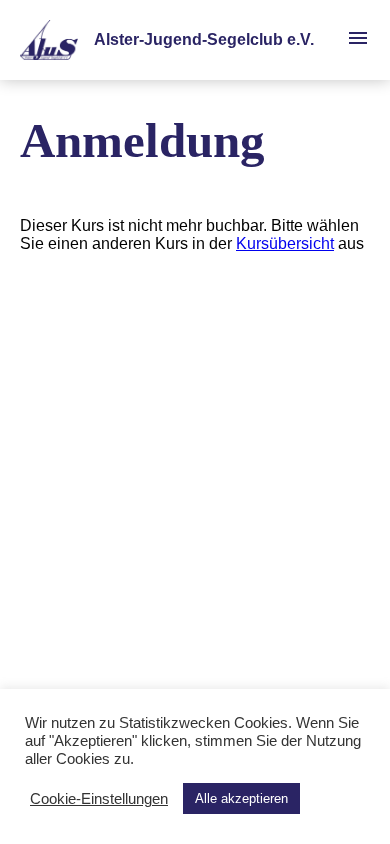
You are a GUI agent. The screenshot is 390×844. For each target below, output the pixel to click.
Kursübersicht (285, 243)
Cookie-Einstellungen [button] (99, 799)
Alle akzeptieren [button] (241, 798)
